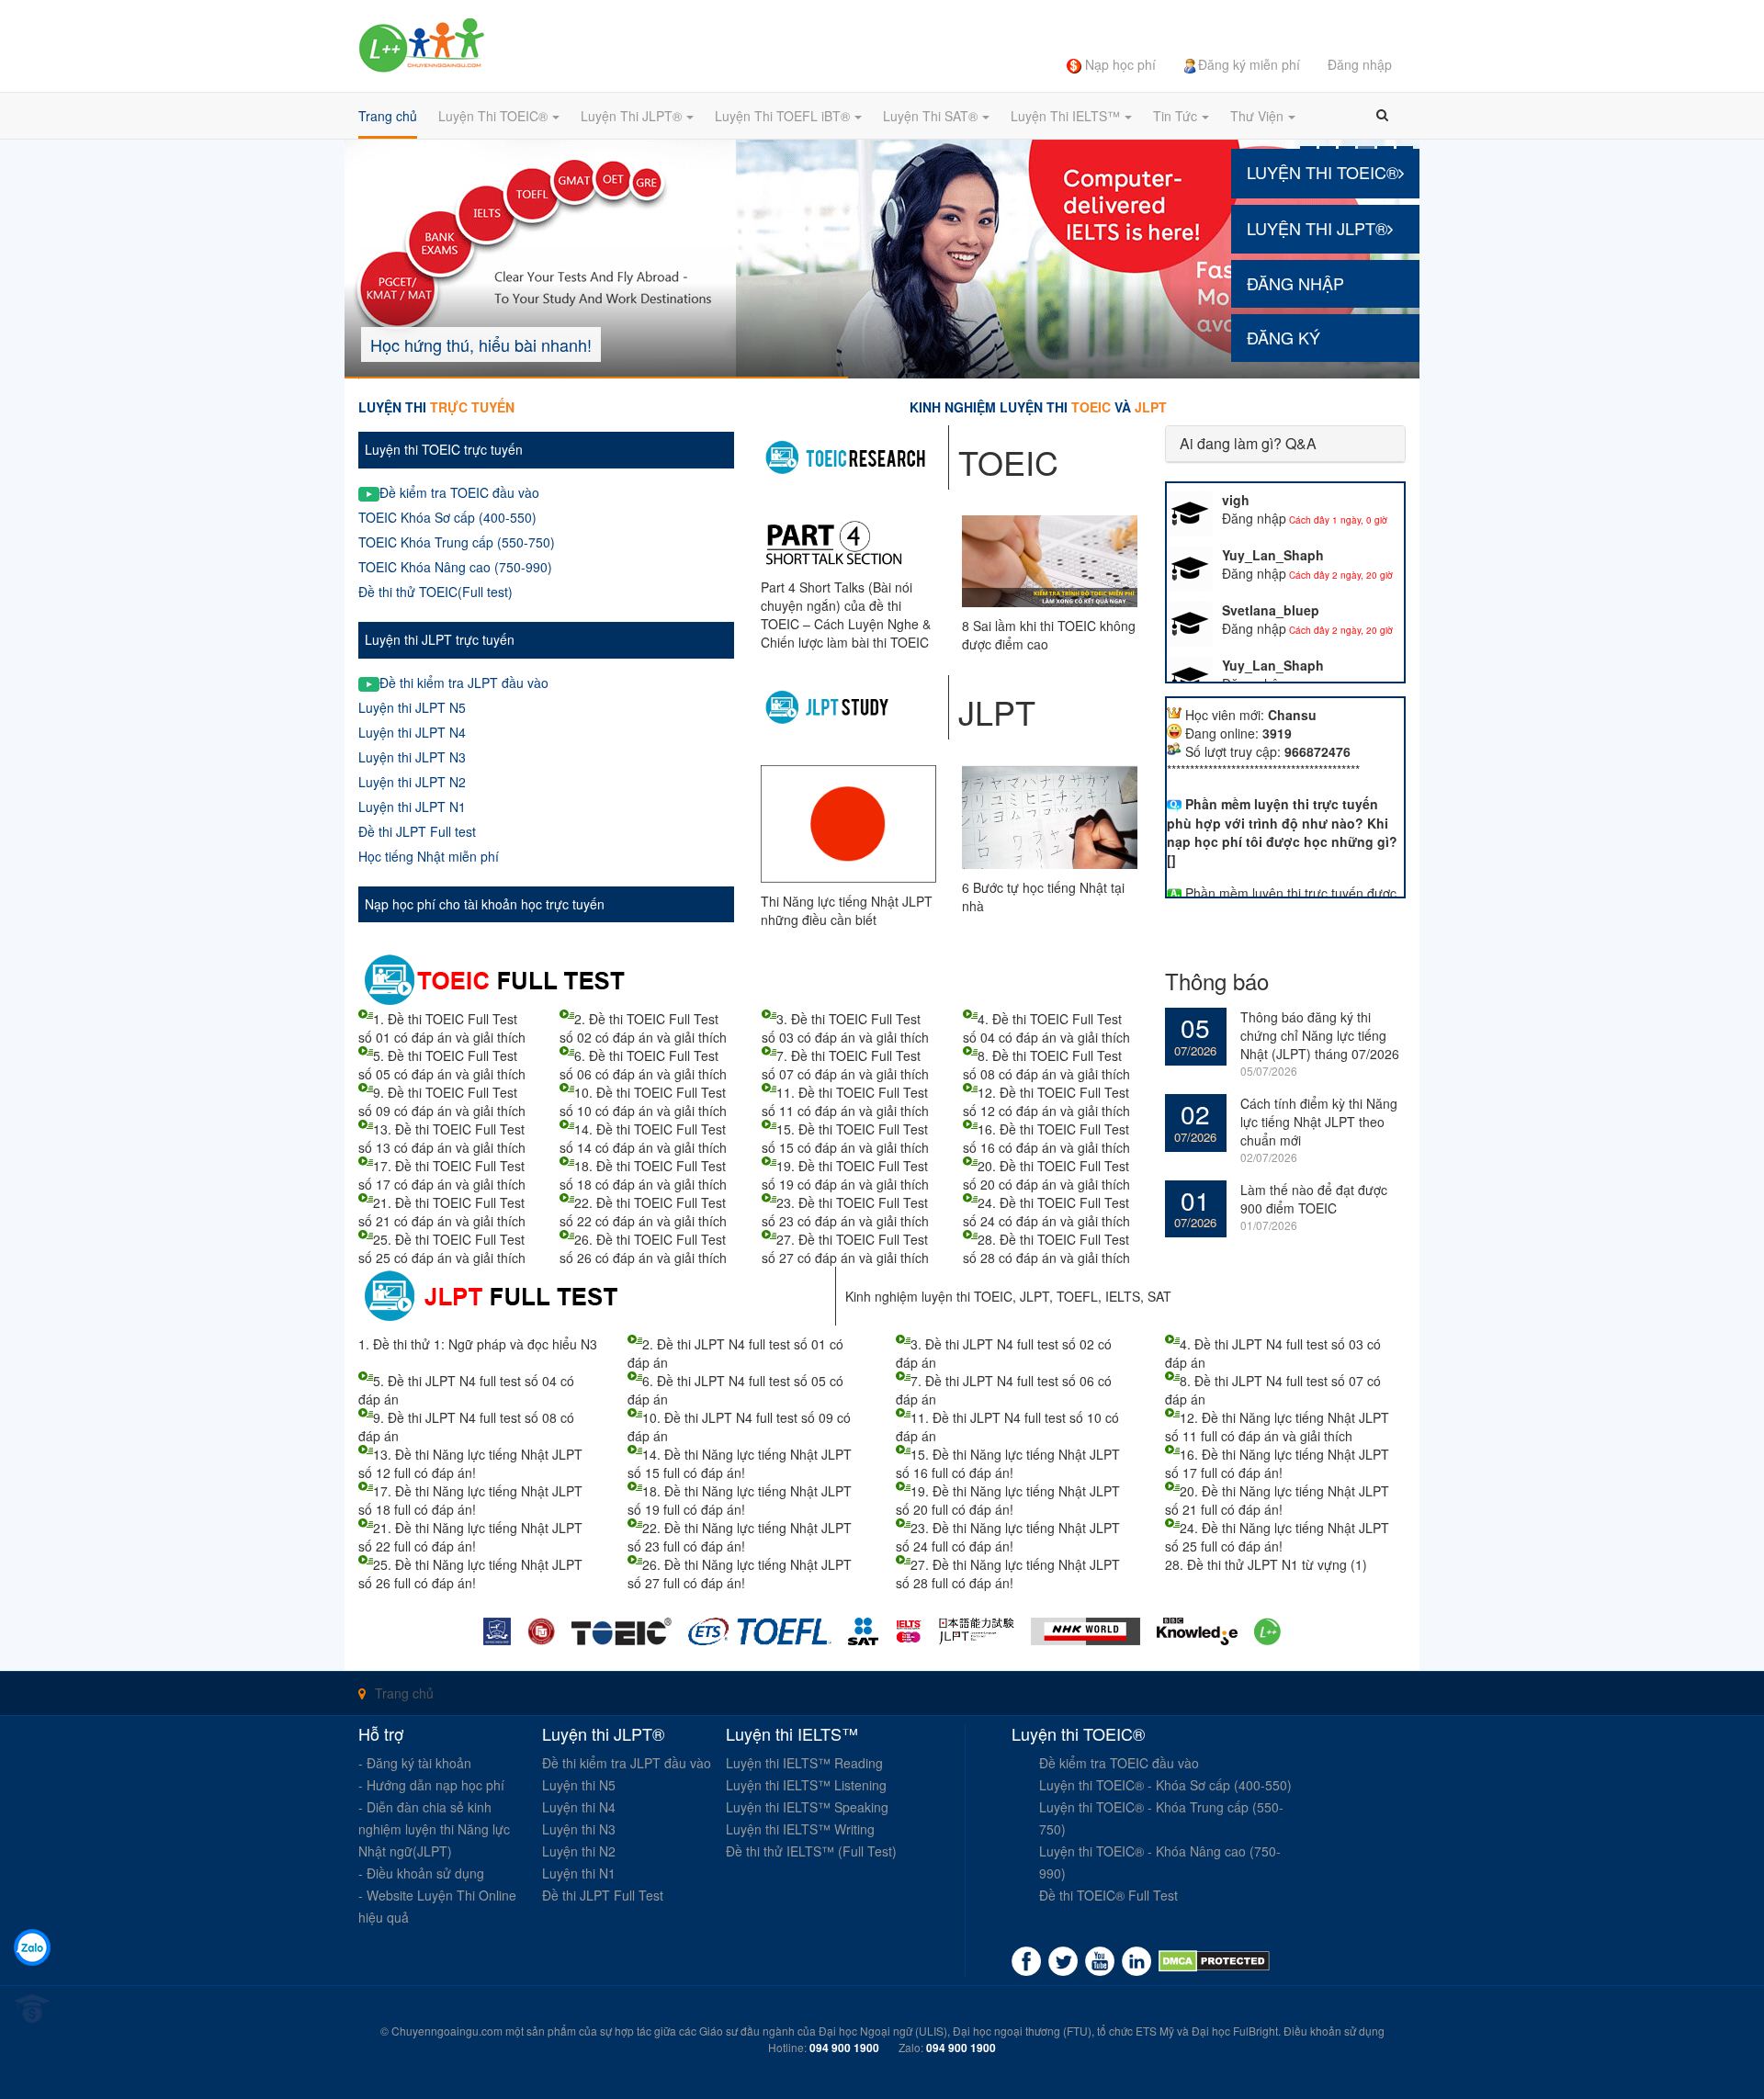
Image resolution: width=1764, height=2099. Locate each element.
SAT (1159, 1296)
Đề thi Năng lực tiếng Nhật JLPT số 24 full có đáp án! (1008, 1537)
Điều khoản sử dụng (1334, 2031)
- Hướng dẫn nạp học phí (431, 1785)
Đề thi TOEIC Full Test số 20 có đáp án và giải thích (1046, 1175)
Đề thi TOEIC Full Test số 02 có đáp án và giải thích (643, 1028)
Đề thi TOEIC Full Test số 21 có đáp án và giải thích (442, 1212)
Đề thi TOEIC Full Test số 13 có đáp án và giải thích (442, 1138)
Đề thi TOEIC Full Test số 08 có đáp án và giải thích (1046, 1065)
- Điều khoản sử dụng (421, 1873)
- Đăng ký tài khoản (415, 1763)
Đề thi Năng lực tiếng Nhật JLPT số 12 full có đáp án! (470, 1463)
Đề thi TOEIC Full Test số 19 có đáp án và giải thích (845, 1175)
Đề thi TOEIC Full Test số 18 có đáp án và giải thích (643, 1175)
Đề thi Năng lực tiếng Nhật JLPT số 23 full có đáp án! (740, 1537)
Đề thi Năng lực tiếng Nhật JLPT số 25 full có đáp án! (1277, 1537)
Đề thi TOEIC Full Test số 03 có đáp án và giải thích (845, 1028)
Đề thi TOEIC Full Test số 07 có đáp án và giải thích (845, 1065)
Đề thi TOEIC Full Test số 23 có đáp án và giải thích (845, 1212)
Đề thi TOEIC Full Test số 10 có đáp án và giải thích (643, 1101)
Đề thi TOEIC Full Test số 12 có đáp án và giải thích (1046, 1101)
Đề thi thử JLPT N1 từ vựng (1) (1277, 1564)
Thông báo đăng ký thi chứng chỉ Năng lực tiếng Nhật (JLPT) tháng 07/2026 (1320, 1035)
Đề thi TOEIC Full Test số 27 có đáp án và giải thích (845, 1248)
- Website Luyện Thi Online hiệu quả (437, 1906)
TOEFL (1077, 1296)
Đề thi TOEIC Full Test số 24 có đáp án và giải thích (1046, 1212)
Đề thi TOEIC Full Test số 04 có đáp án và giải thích (1046, 1028)
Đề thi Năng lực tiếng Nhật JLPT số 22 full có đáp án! (470, 1537)
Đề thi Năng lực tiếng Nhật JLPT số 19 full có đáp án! (740, 1500)
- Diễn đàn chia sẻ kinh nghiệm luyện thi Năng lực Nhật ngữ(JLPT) (434, 1829)
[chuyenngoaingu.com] (1214, 1961)
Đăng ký (1283, 337)
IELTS (1123, 1296)
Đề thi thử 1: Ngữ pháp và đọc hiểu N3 (485, 1344)
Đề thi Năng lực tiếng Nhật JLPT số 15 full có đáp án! (740, 1463)
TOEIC (993, 1296)
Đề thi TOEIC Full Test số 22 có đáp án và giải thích (643, 1212)
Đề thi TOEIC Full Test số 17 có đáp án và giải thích (442, 1175)
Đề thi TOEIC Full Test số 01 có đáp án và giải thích (442, 1028)
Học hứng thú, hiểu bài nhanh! (481, 344)
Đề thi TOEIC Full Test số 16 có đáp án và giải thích (1046, 1138)
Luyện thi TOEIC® (1323, 172)
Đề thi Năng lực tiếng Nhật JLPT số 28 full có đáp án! (1008, 1574)
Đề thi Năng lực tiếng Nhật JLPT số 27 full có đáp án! (740, 1574)
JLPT (1035, 1296)
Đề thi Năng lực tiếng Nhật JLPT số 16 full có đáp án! (1008, 1463)
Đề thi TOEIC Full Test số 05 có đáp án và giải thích (442, 1065)
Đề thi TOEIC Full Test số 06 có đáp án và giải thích (643, 1065)
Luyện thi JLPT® (1317, 228)
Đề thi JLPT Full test (417, 831)
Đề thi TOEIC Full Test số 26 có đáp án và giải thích (643, 1248)
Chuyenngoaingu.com (447, 2031)
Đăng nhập (1295, 283)
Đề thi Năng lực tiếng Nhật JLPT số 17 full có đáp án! (1277, 1463)
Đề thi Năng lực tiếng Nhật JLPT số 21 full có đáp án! (1277, 1500)
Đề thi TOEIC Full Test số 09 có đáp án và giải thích (442, 1101)
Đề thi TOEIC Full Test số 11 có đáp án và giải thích (845, 1101)
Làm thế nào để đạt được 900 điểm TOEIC (1314, 1199)
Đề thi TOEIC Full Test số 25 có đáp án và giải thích (442, 1248)
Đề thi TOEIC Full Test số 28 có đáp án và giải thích (1046, 1248)
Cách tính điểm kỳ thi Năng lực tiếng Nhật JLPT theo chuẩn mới (1319, 1122)
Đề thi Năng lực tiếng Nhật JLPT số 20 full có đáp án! (1008, 1500)
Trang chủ (404, 1693)
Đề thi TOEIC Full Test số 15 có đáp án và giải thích (845, 1138)
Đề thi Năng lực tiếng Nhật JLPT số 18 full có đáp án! (470, 1500)
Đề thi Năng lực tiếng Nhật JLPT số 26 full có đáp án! (470, 1574)
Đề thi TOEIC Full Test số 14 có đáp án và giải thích (643, 1138)
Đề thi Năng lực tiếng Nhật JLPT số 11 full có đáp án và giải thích (1277, 1427)
